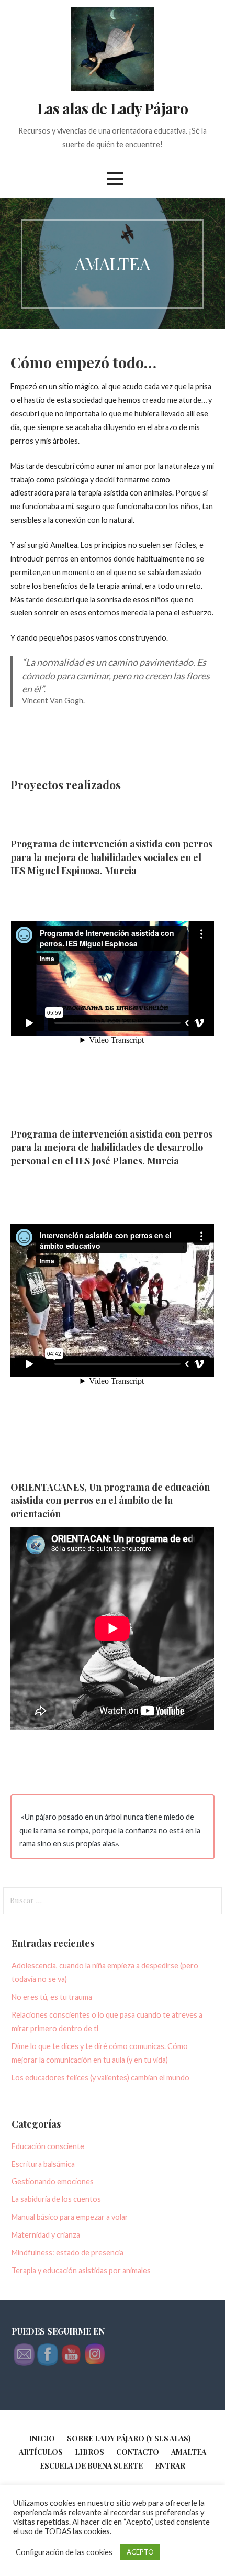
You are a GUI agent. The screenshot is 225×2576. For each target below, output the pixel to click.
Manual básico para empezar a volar (70, 2217)
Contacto (138, 2452)
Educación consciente (48, 2146)
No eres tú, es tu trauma (52, 1997)
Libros (89, 2452)
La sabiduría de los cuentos (56, 2199)
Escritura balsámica (43, 2164)
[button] (115, 178)
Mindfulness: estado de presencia (67, 2253)
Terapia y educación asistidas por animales (81, 2270)
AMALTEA (189, 2452)
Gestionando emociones (53, 2181)
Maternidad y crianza (46, 2235)
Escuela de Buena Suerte (91, 2466)
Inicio (42, 2439)
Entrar (170, 2466)
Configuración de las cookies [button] (64, 2552)
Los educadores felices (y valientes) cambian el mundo (100, 2078)
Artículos (41, 2452)
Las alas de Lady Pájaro (113, 108)
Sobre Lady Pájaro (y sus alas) (129, 2439)
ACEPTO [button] (140, 2552)
